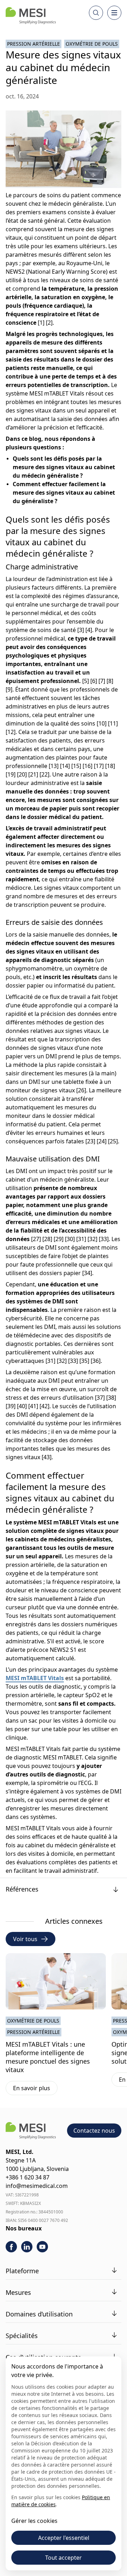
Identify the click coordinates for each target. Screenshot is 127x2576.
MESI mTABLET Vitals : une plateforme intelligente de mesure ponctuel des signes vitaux (48, 2057)
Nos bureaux (24, 2228)
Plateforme (22, 2271)
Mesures (18, 2292)
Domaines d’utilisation (39, 2314)
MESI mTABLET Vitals (35, 1678)
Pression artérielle (34, 44)
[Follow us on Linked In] (27, 2247)
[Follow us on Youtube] (42, 2247)
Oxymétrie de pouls (92, 44)
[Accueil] (31, 16)
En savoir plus (35, 2089)
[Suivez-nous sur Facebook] (11, 2247)
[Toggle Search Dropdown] (96, 13)
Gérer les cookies (34, 2521)
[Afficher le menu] (114, 13)
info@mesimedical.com (37, 2186)
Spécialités (22, 2336)
